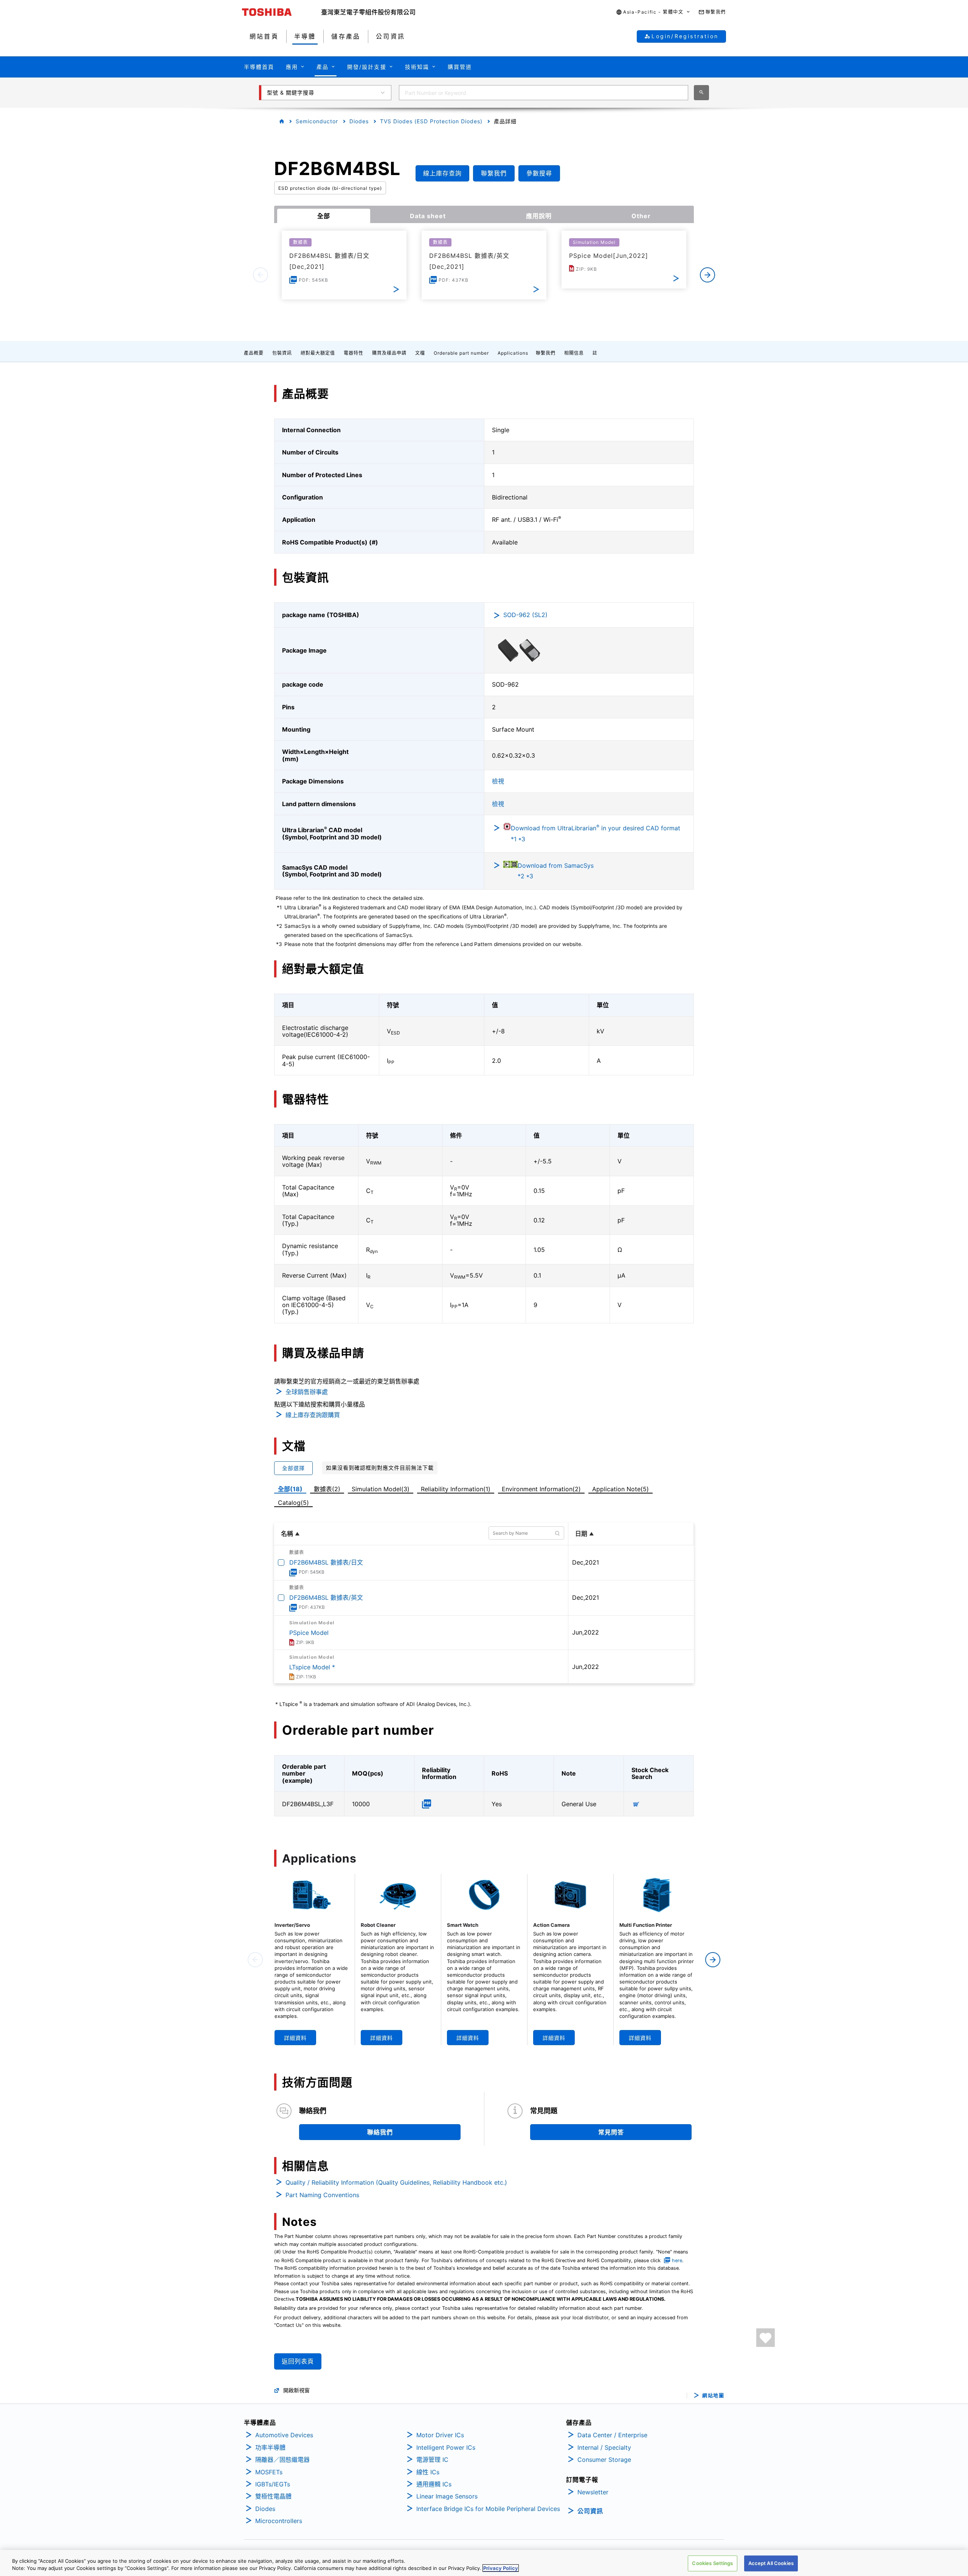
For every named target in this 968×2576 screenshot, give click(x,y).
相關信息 (574, 353)
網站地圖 (713, 2395)
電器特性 (354, 353)
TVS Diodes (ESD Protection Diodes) (431, 121)
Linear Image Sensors (447, 2496)
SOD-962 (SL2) (525, 615)
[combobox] (544, 93)
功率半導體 (270, 2447)
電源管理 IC (432, 2460)
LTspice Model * (312, 1667)
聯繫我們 (546, 353)
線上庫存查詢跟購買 (313, 1415)
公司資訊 (590, 2511)
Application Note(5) (621, 1489)
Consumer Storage (604, 2460)
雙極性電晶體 (273, 2496)
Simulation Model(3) (381, 1489)
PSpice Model (309, 1633)
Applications (513, 353)
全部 (324, 216)
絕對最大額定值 (318, 353)
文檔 (420, 353)
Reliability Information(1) (456, 1489)
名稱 (287, 1534)
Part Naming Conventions (322, 2195)
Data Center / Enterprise (612, 2435)
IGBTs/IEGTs (273, 2484)
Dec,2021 (586, 1562)
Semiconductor (317, 121)
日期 (581, 1534)
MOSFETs (269, 2472)
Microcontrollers (279, 2521)
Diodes (359, 121)
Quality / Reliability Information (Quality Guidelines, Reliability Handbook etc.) (396, 2182)
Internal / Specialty (604, 2447)
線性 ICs (428, 2472)
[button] (653, 12)
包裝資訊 (282, 353)
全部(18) (290, 1489)
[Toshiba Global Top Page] (282, 12)
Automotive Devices (284, 2435)
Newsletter (593, 2492)
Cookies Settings (712, 2563)
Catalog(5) (293, 1503)
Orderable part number (461, 353)
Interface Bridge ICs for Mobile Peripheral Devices (488, 2509)
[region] (484, 2563)
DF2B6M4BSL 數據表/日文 (326, 1562)
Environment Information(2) (541, 1489)
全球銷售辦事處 (307, 1392)
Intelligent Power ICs (446, 2447)
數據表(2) (327, 1489)
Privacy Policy (501, 2568)
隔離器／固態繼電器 (282, 2460)
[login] (766, 2338)
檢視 (498, 781)
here (677, 2260)
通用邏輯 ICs (434, 2484)
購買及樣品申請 (389, 353)
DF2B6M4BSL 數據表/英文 (326, 1597)
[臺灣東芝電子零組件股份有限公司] (368, 12)
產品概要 (254, 353)
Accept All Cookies (771, 2563)
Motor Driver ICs (440, 2435)
